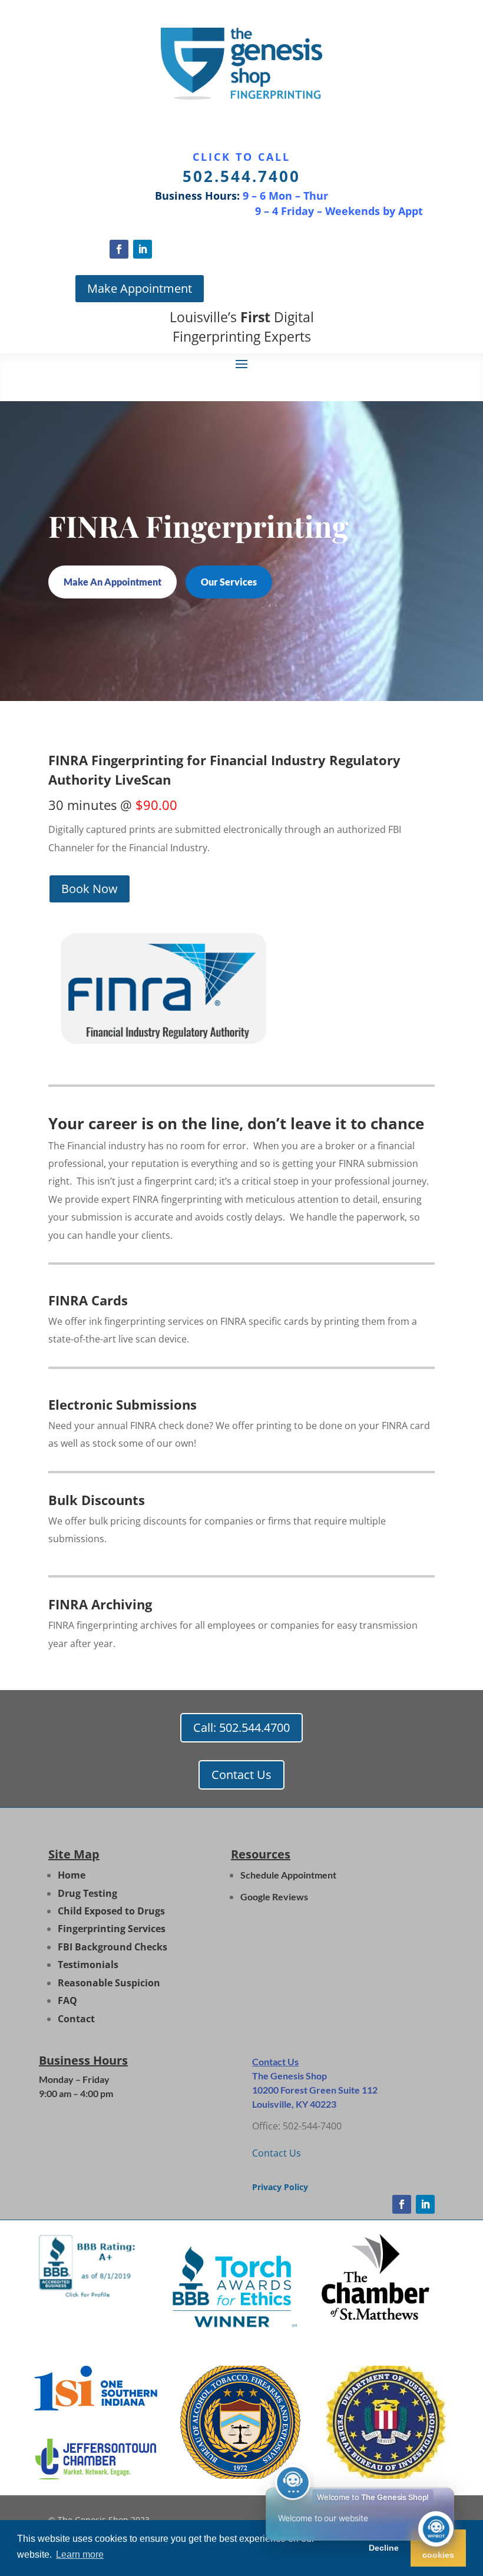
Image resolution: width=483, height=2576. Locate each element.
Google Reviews (274, 1897)
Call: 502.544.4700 (241, 1727)
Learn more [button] (80, 2554)
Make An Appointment (113, 582)
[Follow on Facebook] (119, 249)
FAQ (67, 2000)
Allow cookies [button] (438, 2548)
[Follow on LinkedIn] (143, 249)
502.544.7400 (241, 176)
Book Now (90, 889)
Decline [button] (384, 2548)
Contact (76, 2019)
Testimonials (88, 1965)
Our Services (229, 582)
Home (72, 1875)
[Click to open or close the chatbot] (436, 2529)
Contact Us (241, 1775)
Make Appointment (140, 288)
